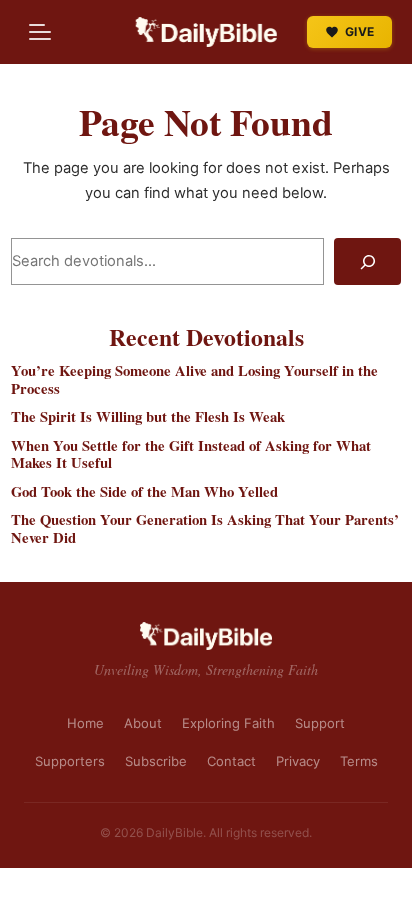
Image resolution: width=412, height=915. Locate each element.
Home (85, 723)
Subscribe (156, 761)
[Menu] (40, 32)
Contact (231, 761)
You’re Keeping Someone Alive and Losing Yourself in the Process (194, 379)
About (143, 723)
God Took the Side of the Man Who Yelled (144, 492)
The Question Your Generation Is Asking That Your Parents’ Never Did (205, 528)
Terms (359, 761)
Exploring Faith (228, 723)
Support (320, 723)
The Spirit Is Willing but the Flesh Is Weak (148, 417)
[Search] (367, 262)
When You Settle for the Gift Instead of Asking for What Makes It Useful (191, 454)
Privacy (298, 761)
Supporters (70, 761)
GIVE (359, 31)
